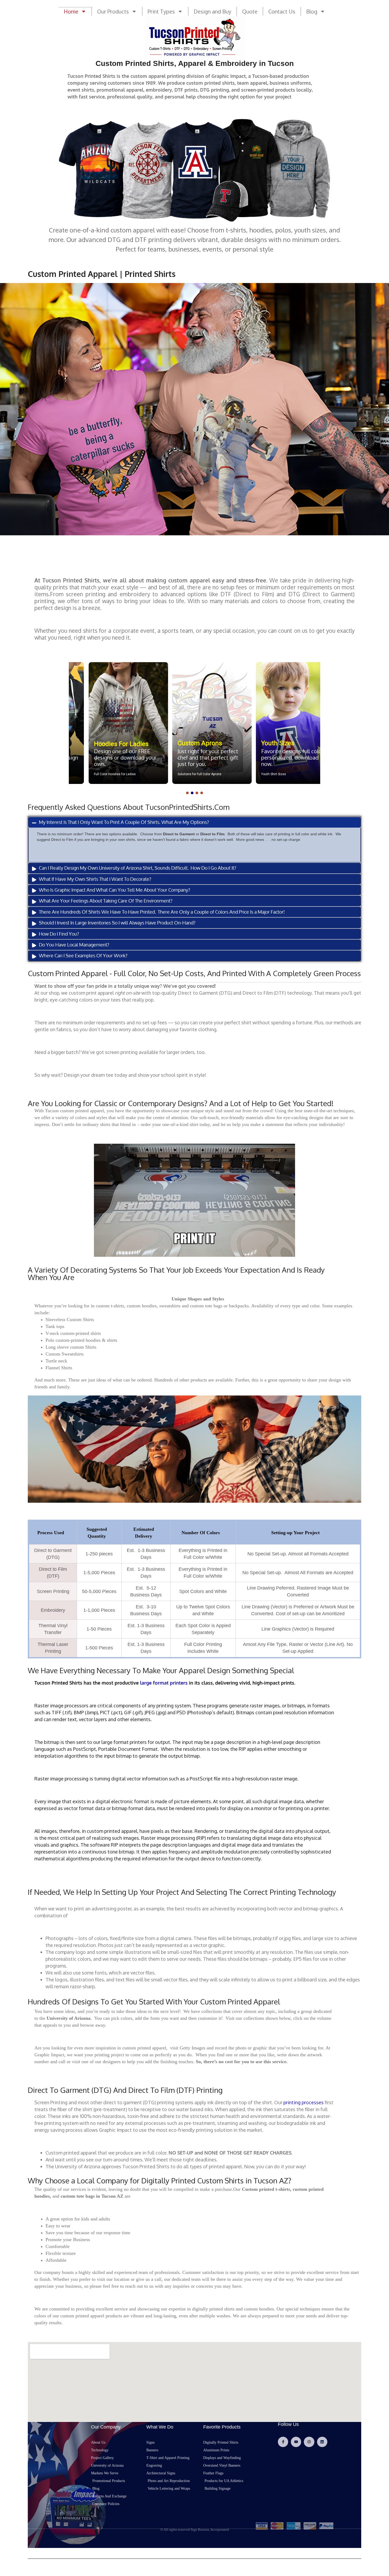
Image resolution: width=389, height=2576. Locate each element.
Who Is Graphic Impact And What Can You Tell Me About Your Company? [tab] (115, 890)
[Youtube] (296, 2442)
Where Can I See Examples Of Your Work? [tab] (83, 955)
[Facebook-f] (283, 2442)
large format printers (164, 1683)
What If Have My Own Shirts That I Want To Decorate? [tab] (95, 879)
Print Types (161, 11)
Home (71, 11)
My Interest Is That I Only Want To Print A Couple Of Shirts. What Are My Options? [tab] (124, 822)
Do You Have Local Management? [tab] (74, 945)
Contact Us (282, 11)
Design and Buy (212, 11)
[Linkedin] (322, 2442)
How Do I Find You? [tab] (59, 934)
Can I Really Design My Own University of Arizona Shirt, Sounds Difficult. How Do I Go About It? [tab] (138, 868)
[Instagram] (309, 2442)
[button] (111, 723)
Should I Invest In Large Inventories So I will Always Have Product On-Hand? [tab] (117, 923)
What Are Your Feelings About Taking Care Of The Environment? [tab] (106, 901)
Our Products (113, 11)
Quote (250, 11)
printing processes (304, 2102)
